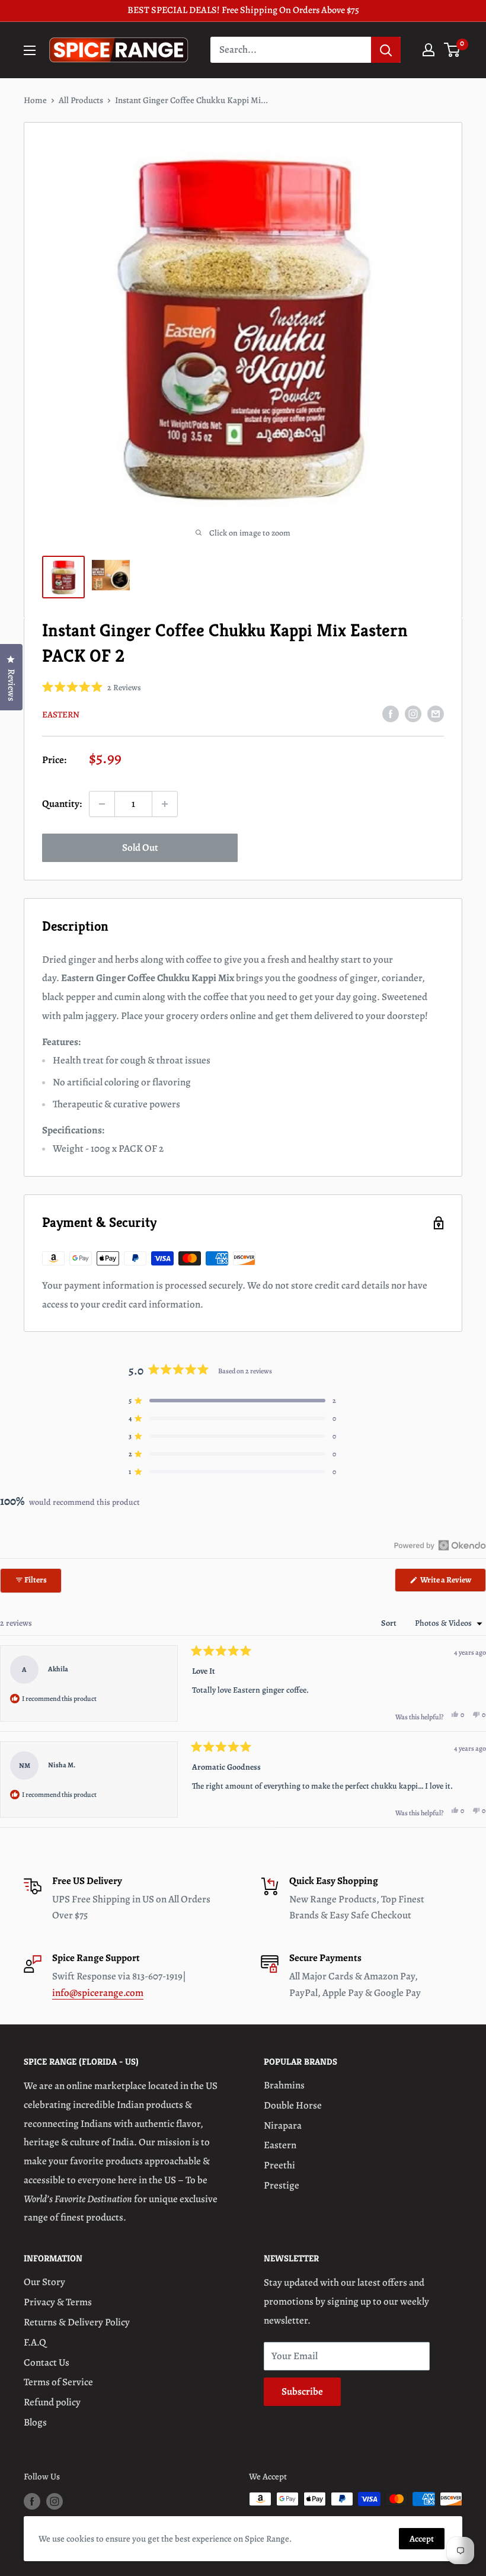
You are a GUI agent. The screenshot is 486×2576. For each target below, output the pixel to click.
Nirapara (283, 2125)
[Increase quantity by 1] (165, 804)
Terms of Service (58, 2382)
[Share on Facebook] (391, 713)
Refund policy (52, 2402)
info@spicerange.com (98, 1993)
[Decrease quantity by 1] (102, 804)
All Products (81, 100)
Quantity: (62, 804)
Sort (390, 1623)
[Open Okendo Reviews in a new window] (440, 1545)
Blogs (35, 2422)
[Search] (386, 50)
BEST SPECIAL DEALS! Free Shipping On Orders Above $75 (243, 10)
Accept (422, 2539)
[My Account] (429, 50)
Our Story (44, 2282)
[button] (92, 688)
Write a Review (453, 1583)
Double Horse (293, 2105)
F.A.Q (35, 2342)
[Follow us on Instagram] (55, 2501)
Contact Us (47, 2362)
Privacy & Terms (58, 2302)
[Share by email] (436, 713)
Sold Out (140, 848)
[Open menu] (30, 50)
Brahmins (284, 2085)
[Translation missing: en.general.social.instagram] (413, 713)
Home (35, 100)
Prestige (282, 2185)
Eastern (61, 715)
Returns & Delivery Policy (77, 2322)
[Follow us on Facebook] (32, 2501)
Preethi (279, 2165)
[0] (453, 50)
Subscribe (302, 2391)
